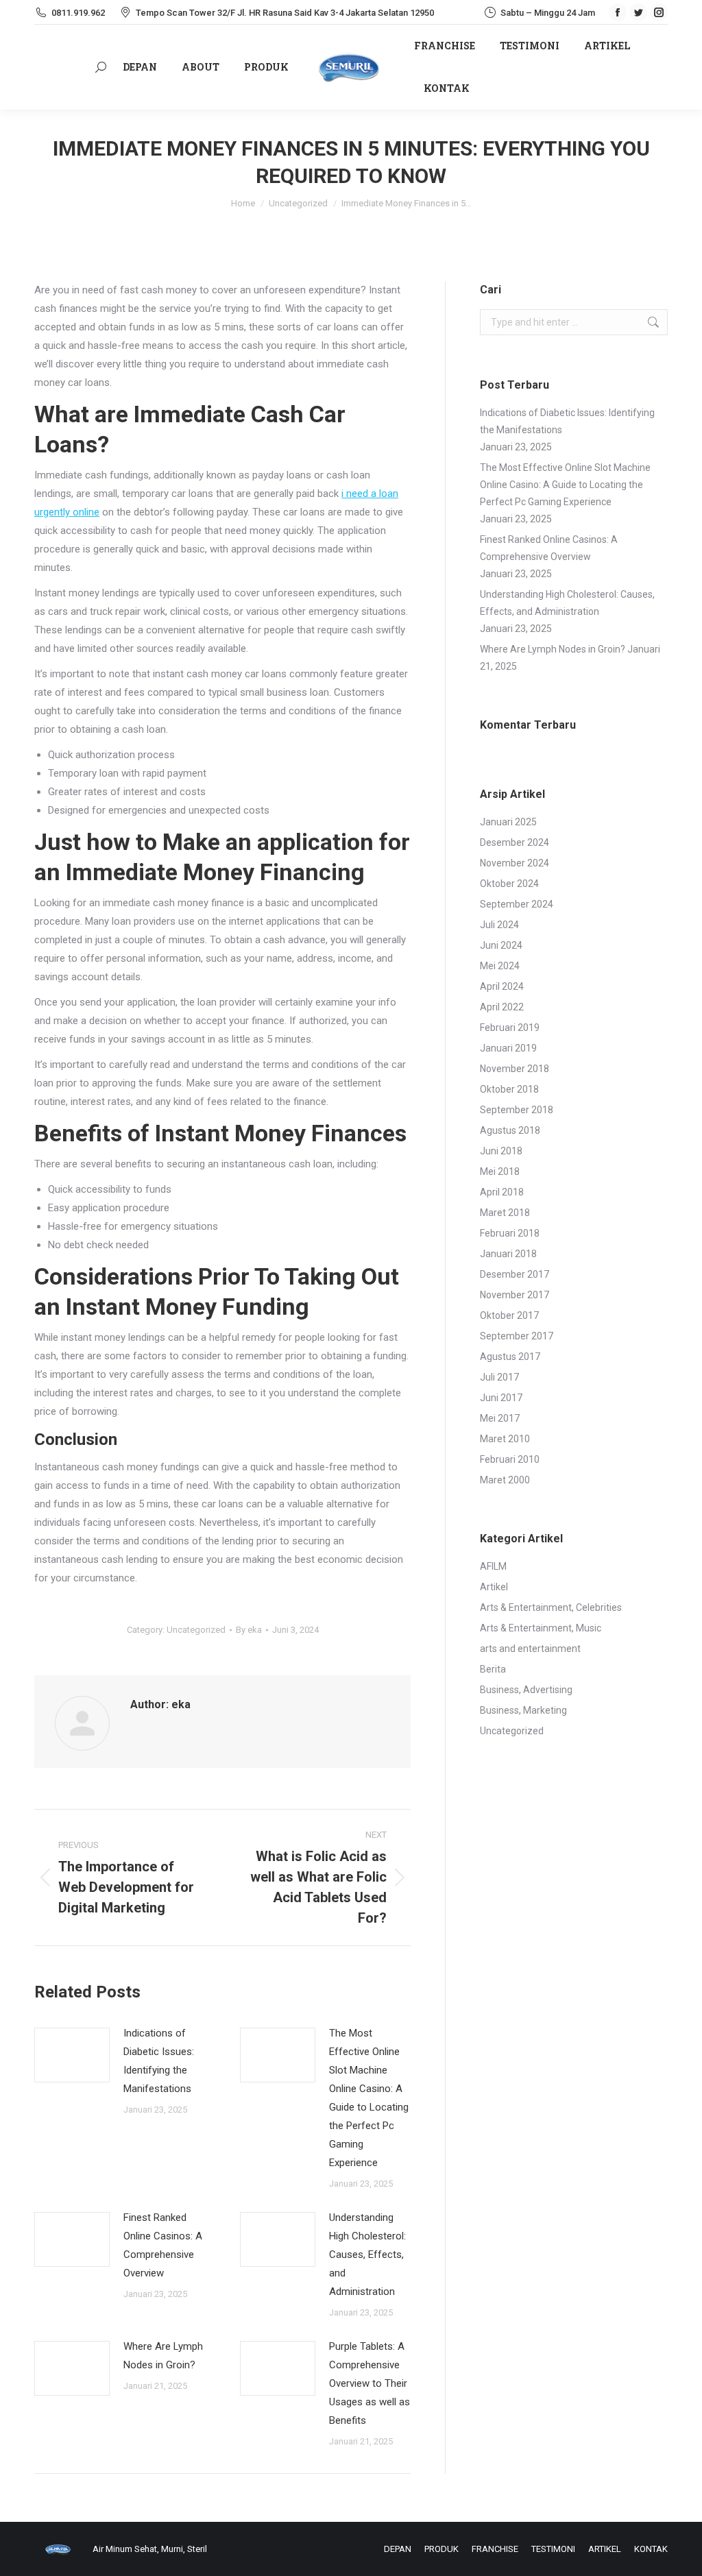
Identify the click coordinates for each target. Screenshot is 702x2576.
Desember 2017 (515, 1274)
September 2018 (517, 1110)
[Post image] (72, 2055)
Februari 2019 (510, 1028)
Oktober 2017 (509, 1315)
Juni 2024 (501, 945)
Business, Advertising (526, 1690)
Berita (493, 1669)
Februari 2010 (510, 1459)
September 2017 (517, 1336)
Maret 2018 (505, 1213)
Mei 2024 (500, 966)
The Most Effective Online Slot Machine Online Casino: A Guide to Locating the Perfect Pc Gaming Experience (369, 2098)
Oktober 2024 (509, 884)
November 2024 (515, 863)
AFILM (493, 1566)
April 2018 (502, 1192)
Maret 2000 (505, 1480)
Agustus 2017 (510, 1357)
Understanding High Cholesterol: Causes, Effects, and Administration (367, 2255)
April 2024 (502, 986)
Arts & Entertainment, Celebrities (551, 1607)
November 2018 (515, 1069)
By (249, 1630)
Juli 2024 (499, 925)
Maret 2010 (505, 1439)
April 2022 (502, 1007)
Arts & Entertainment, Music (541, 1628)
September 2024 (517, 904)
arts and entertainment (530, 1649)
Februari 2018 (510, 1233)
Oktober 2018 (509, 1089)
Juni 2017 (501, 1398)
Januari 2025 (508, 822)
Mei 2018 (500, 1171)
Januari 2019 (508, 1048)
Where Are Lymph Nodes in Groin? (163, 2356)
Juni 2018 (501, 1151)
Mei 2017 (500, 1418)
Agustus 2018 (510, 1130)
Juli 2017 (499, 1377)
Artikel (494, 1587)
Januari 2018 (508, 1254)
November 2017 (515, 1295)
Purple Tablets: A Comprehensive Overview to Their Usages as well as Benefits (370, 2383)
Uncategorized (196, 1630)
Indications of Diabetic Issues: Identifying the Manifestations (159, 2061)
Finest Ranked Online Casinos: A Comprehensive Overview (163, 2245)
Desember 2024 (515, 842)
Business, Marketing (523, 1710)
